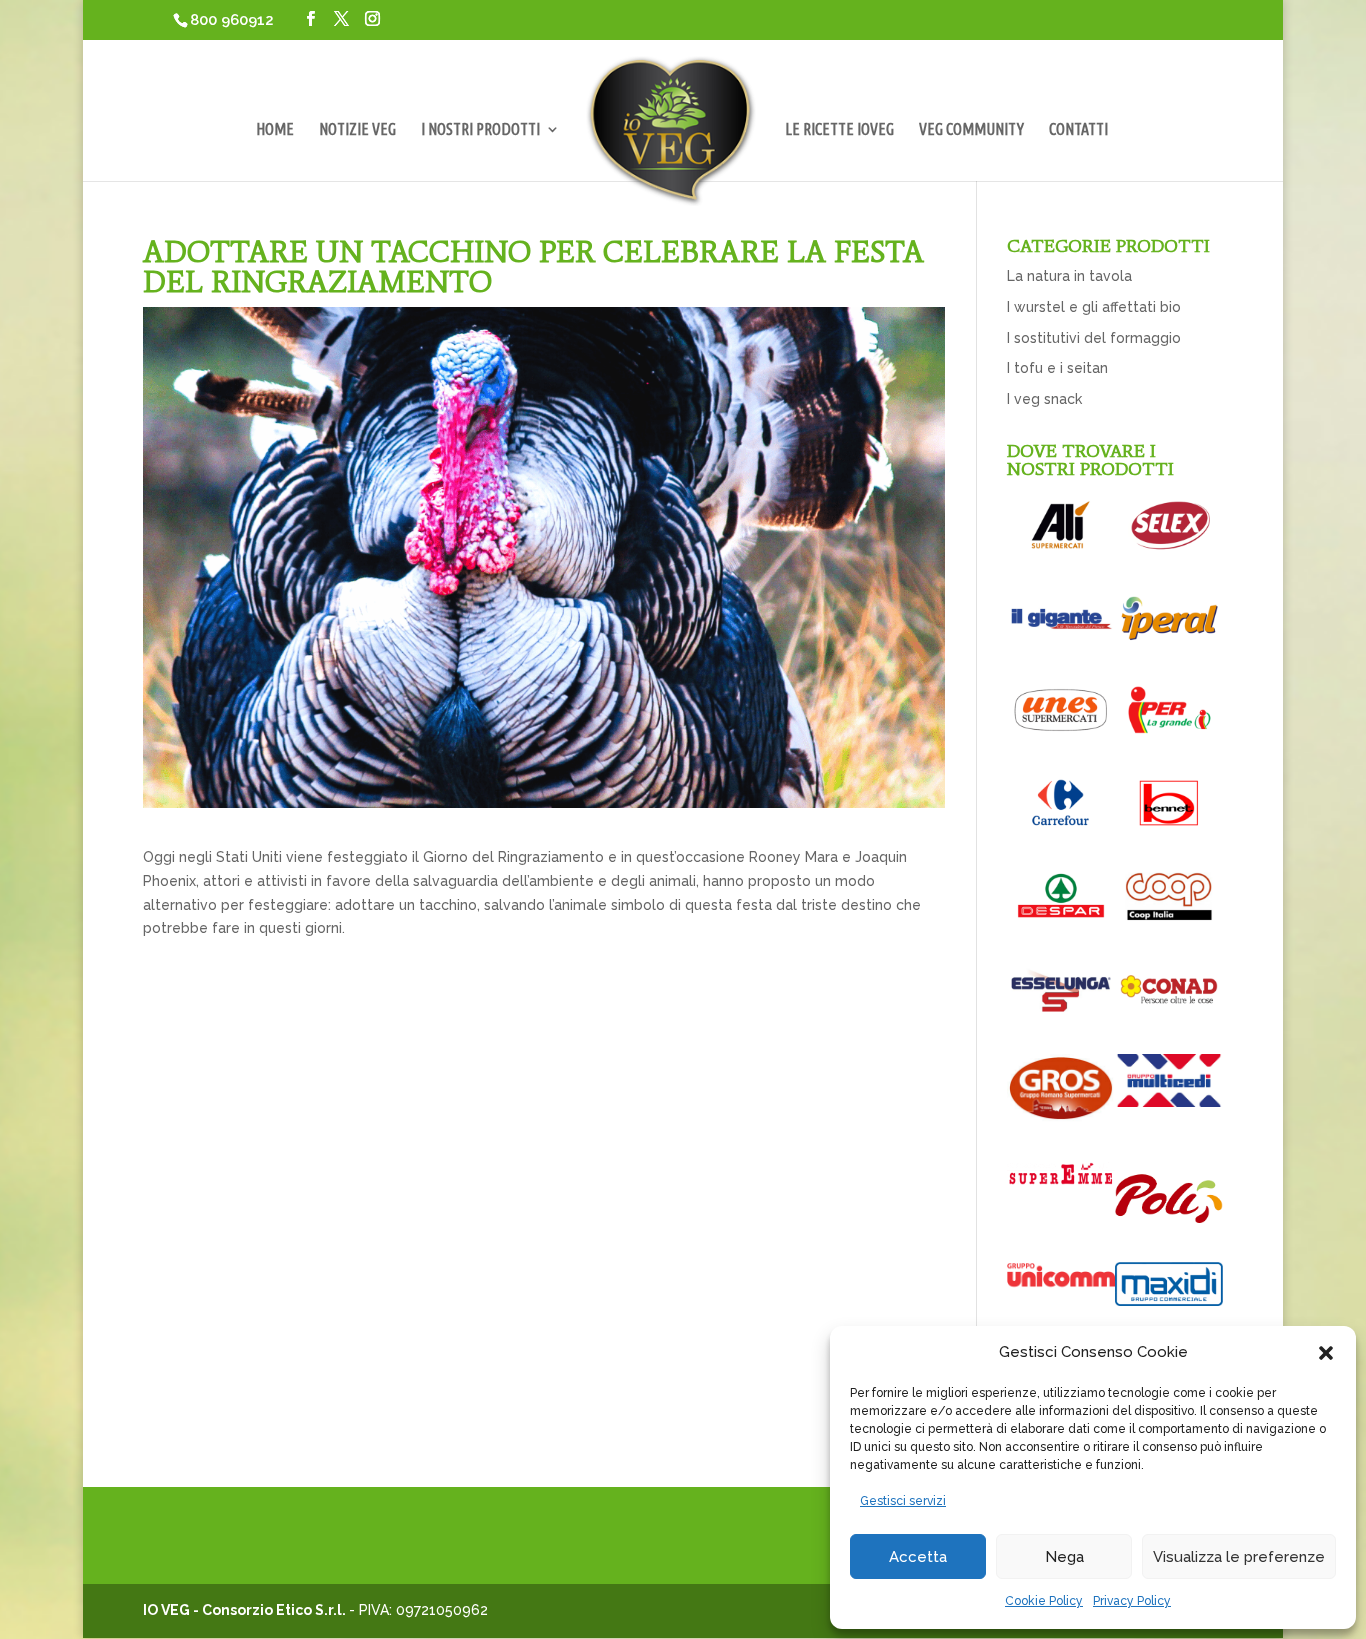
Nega (1064, 1557)
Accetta (918, 1557)
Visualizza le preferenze (1239, 1557)
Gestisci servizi (903, 1501)
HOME (275, 130)
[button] (1326, 1353)
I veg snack (1044, 399)
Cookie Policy (1044, 1601)
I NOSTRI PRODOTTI (480, 130)
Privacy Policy (1132, 1601)
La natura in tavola (1069, 276)
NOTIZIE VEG (357, 130)
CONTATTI (1078, 130)
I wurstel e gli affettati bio (1094, 307)
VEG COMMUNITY (971, 130)
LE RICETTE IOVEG (839, 130)
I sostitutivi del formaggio (1094, 338)
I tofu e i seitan (1057, 368)
